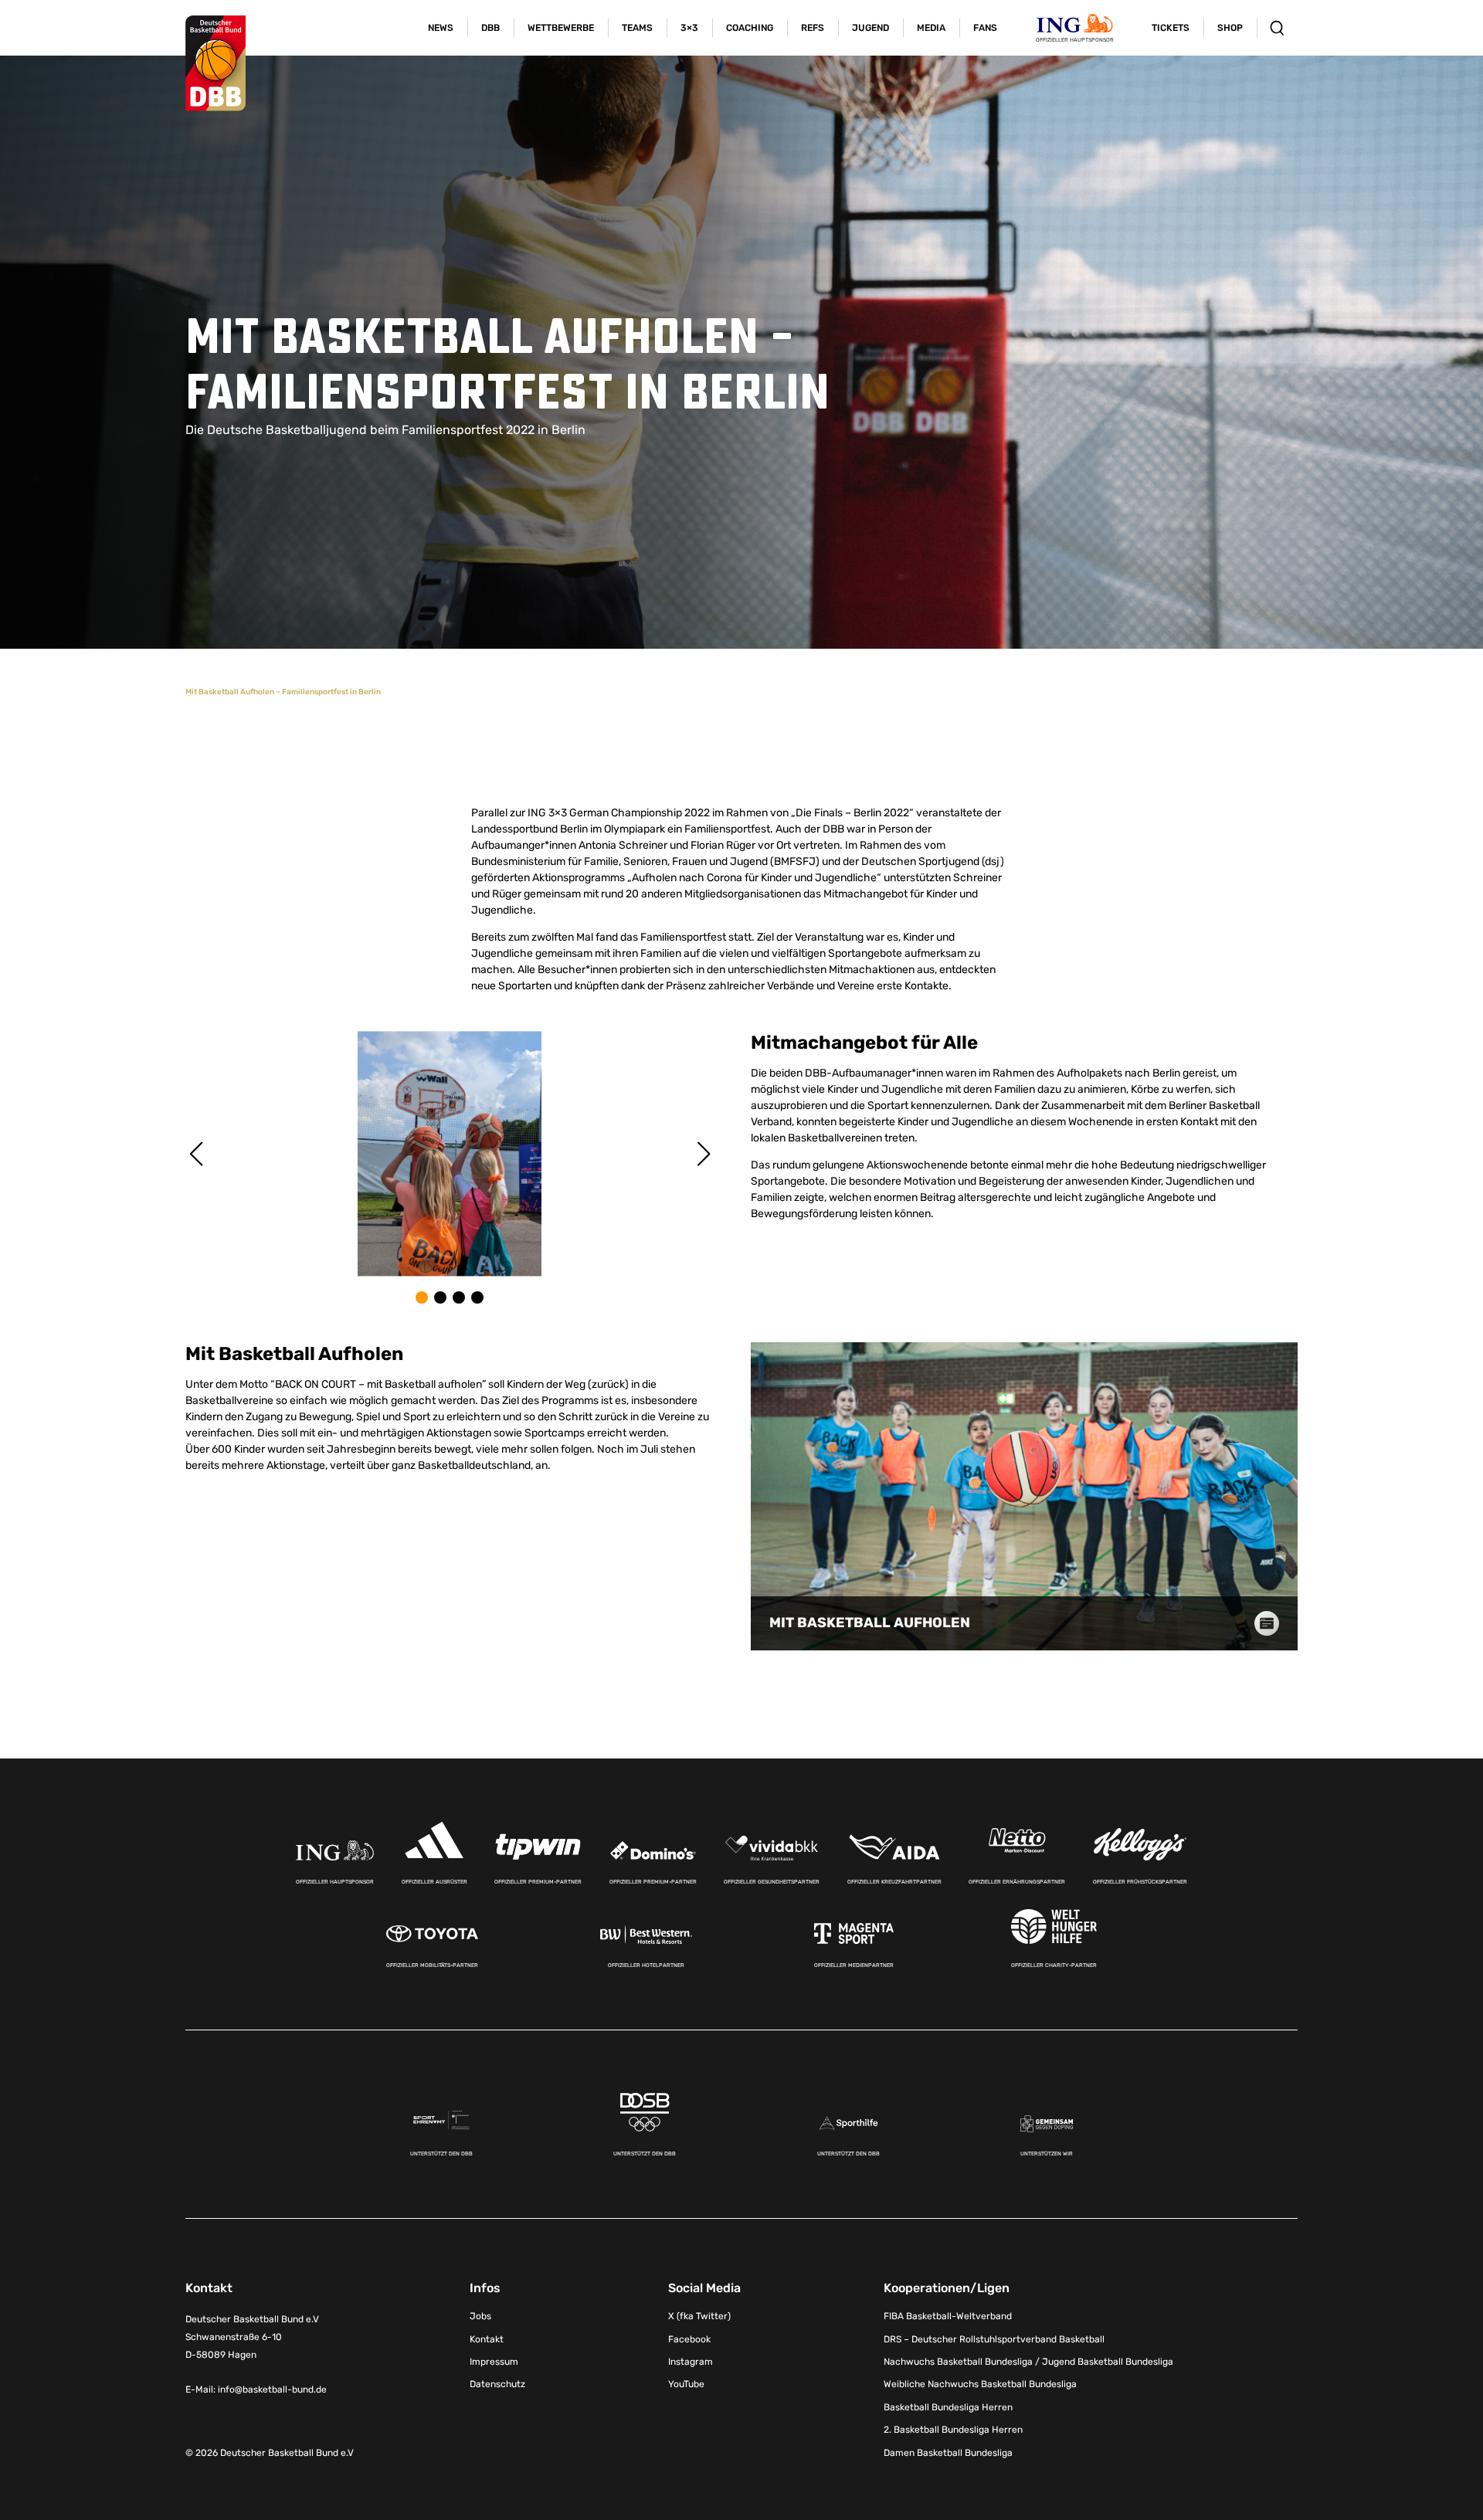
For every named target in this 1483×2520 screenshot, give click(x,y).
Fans (985, 28)
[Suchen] (1277, 28)
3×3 (689, 28)
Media (931, 28)
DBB (490, 28)
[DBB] (215, 63)
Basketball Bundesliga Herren (948, 2407)
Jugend (870, 28)
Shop (1230, 28)
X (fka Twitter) (699, 2316)
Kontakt (487, 2339)
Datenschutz (497, 2384)
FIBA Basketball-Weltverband (948, 2316)
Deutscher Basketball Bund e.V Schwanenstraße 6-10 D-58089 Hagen (252, 2337)
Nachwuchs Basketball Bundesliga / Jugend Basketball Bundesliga (1028, 2362)
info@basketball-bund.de (272, 2389)
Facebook (689, 2339)
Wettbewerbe (561, 28)
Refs (813, 28)
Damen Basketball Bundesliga (948, 2453)
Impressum (494, 2362)
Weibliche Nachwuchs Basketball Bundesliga (980, 2384)
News (441, 28)
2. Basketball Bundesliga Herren (953, 2430)
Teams (637, 28)
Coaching (750, 28)
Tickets (1171, 28)
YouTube (686, 2384)
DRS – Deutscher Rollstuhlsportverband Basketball (994, 2339)
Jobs (480, 2316)
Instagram (691, 2362)
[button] (422, 1297)
